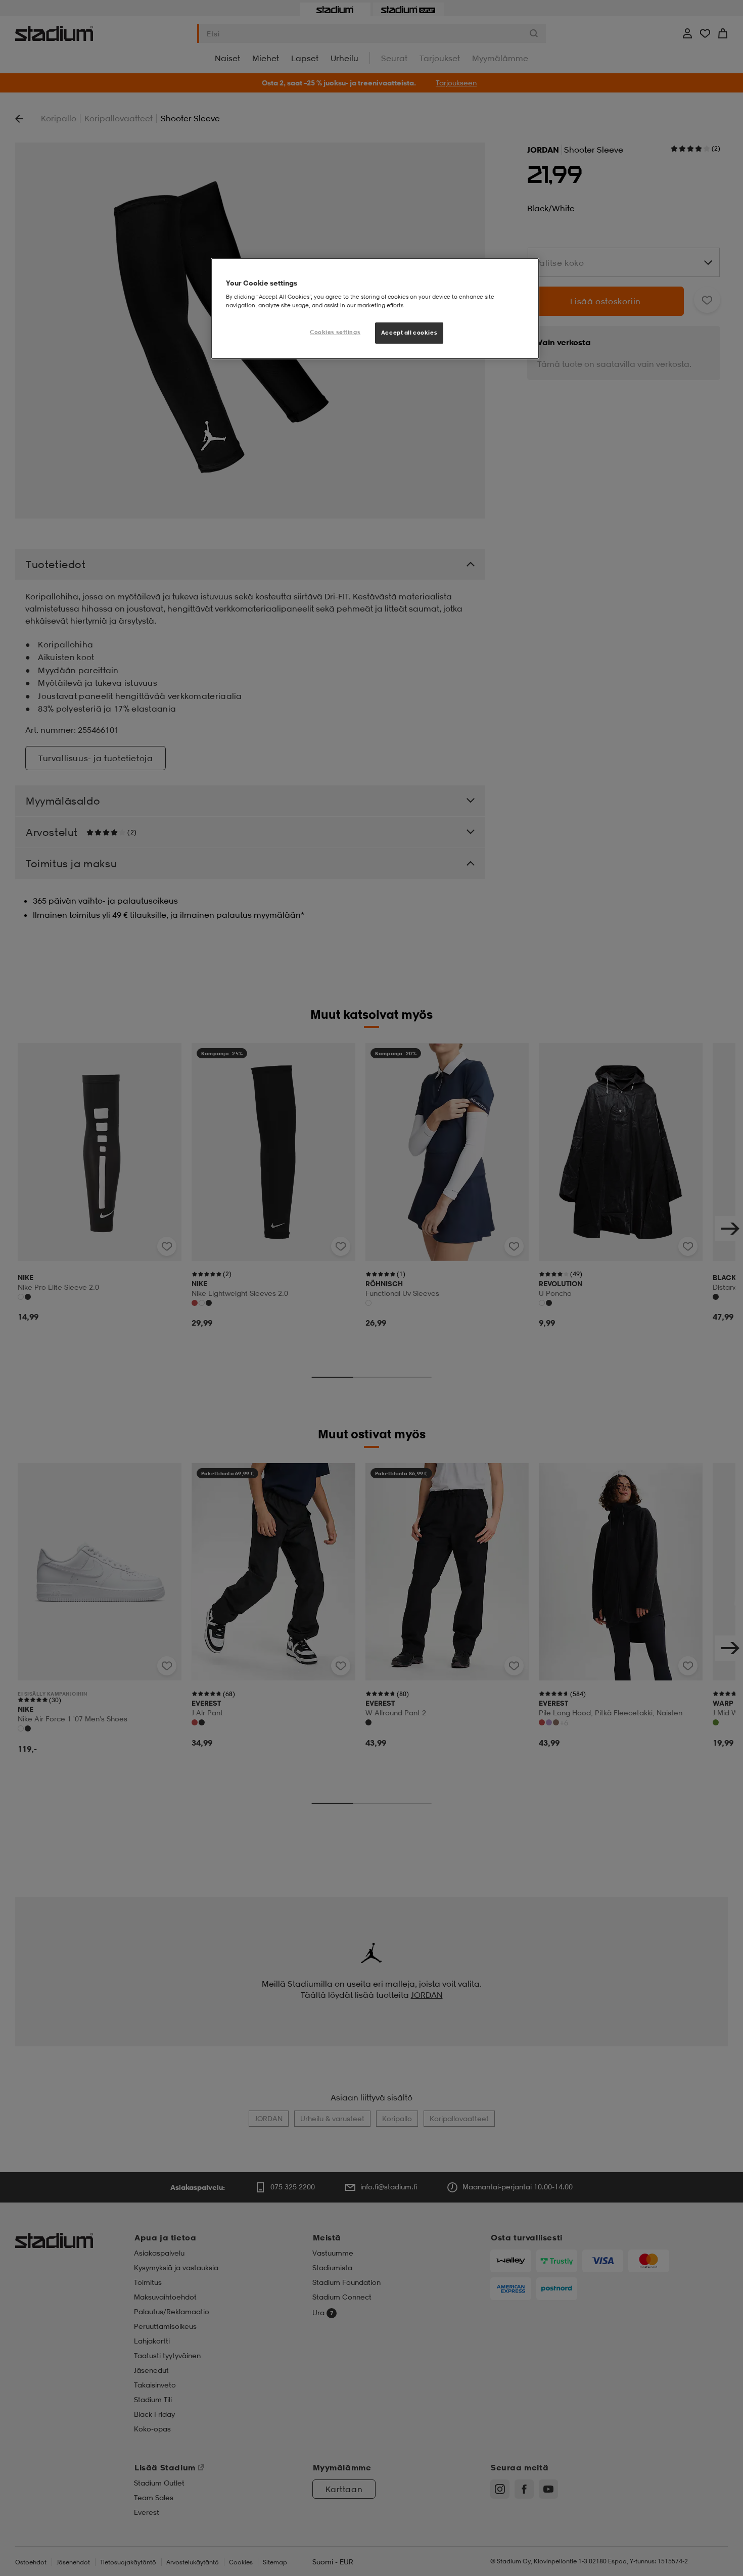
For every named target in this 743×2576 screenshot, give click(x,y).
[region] (375, 309)
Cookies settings (335, 332)
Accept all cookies (409, 333)
